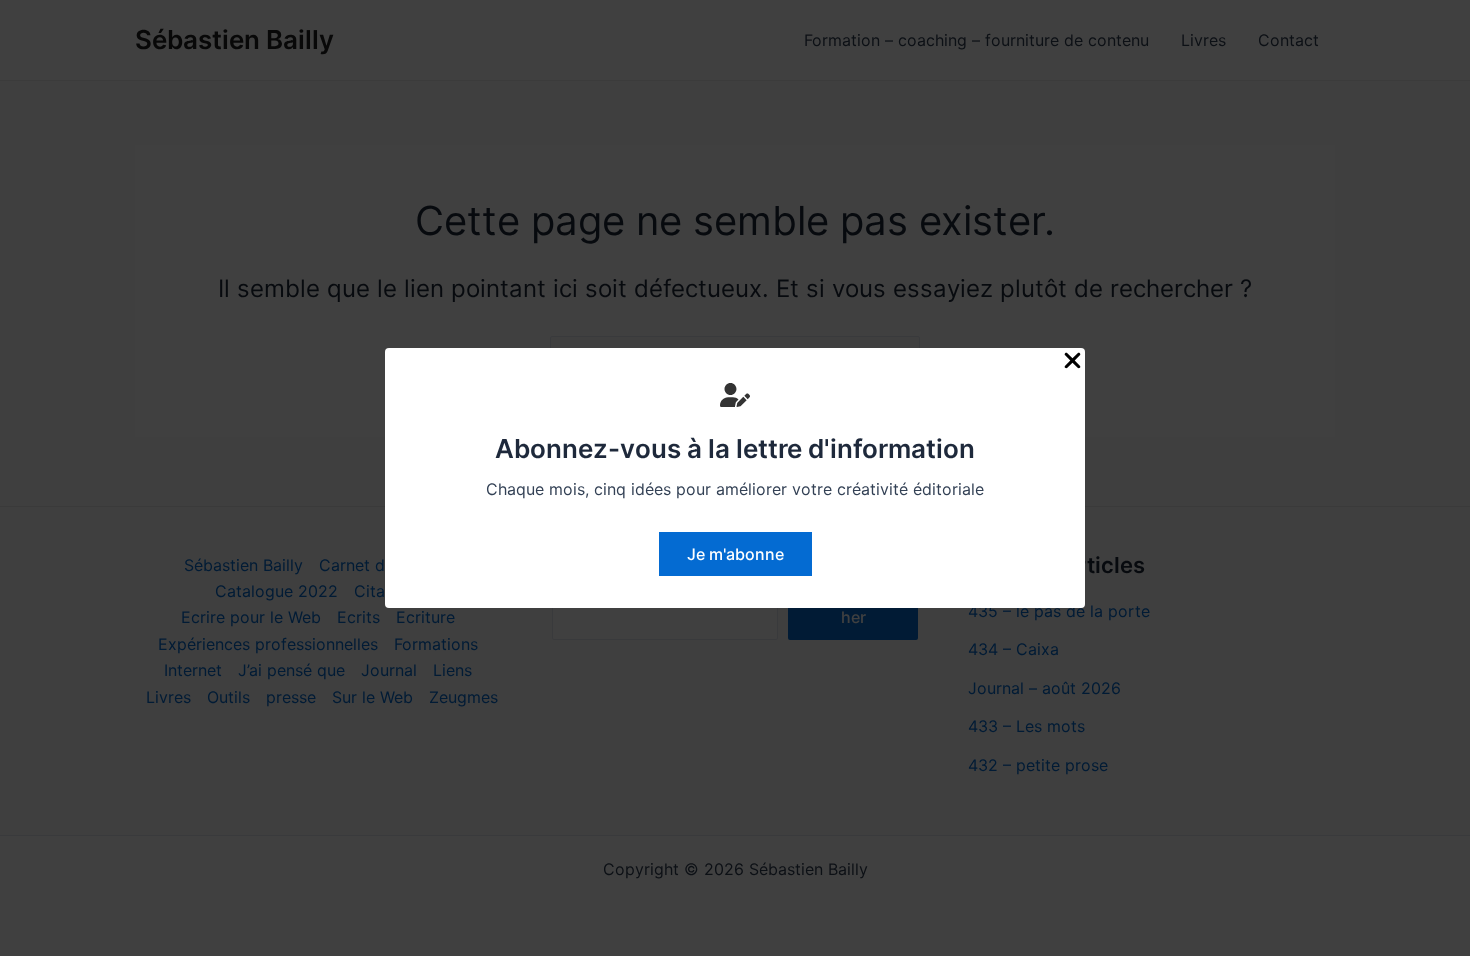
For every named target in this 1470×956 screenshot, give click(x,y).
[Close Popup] (1072, 361)
